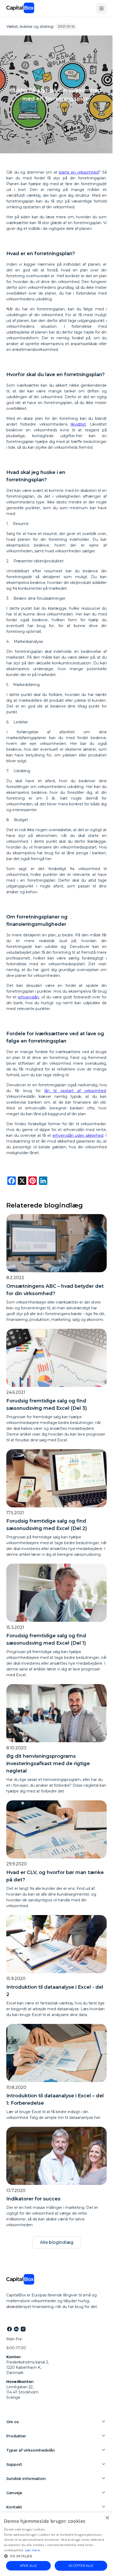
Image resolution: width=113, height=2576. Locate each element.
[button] (56, 2556)
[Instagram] (23, 2329)
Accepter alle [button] (81, 2566)
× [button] (107, 2518)
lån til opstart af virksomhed (75, 1091)
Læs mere (32, 2550)
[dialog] (56, 2544)
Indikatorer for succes (33, 2199)
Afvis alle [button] (29, 2566)
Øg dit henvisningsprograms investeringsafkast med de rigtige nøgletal (48, 1764)
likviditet (78, 424)
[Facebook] (9, 2329)
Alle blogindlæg (57, 2242)
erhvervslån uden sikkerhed (78, 1135)
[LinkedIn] (16, 2329)
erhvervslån (28, 997)
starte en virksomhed (79, 172)
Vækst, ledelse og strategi (30, 27)
